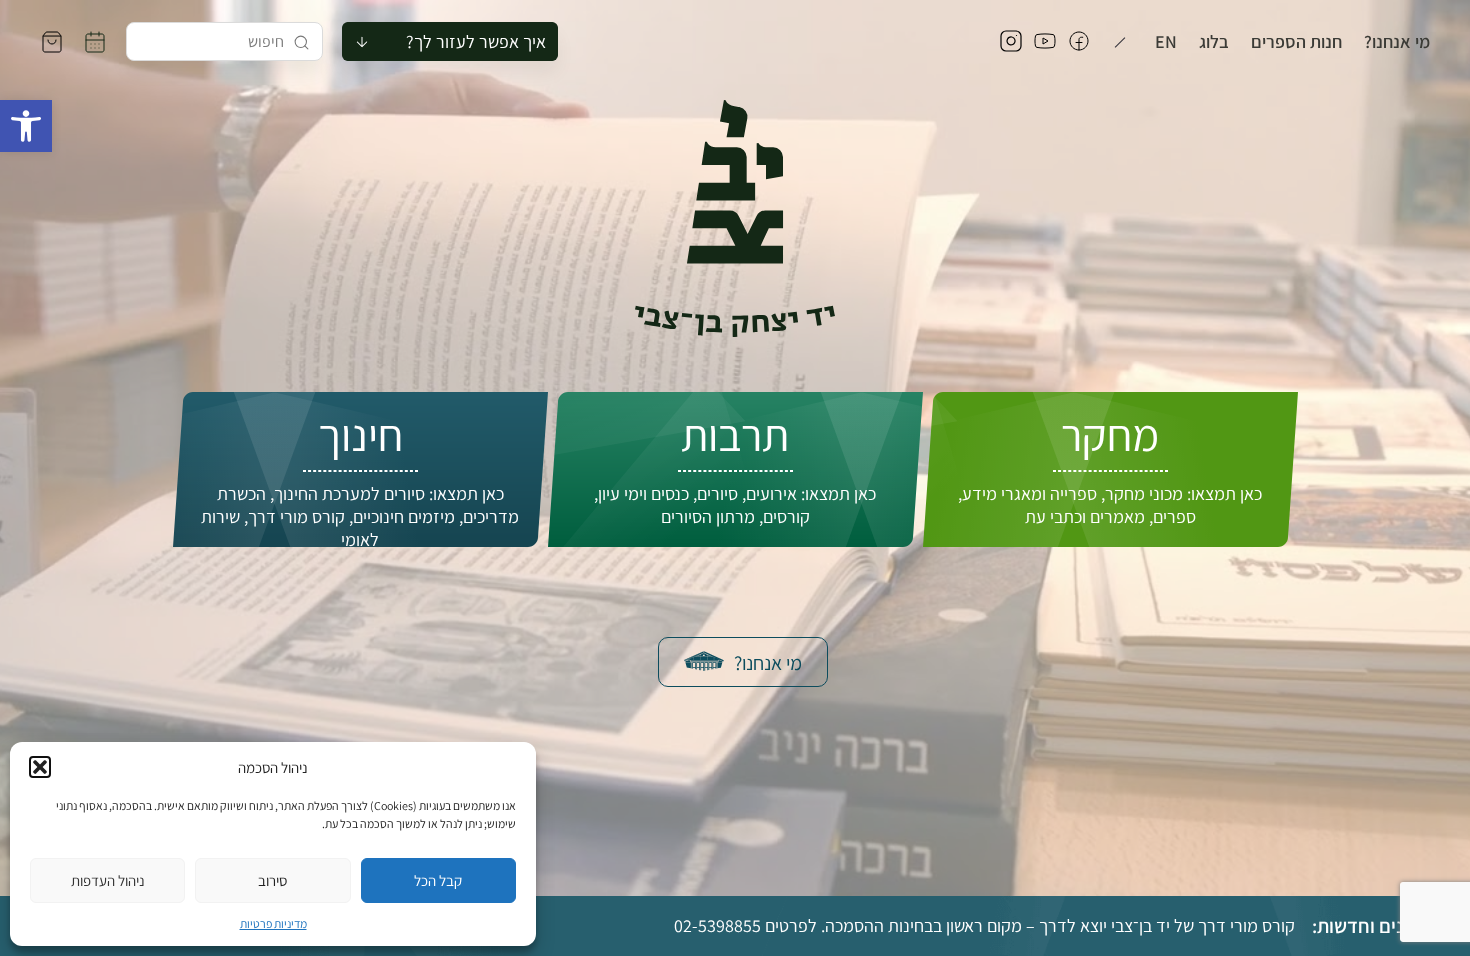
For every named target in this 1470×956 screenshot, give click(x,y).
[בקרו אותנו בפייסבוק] (1079, 42)
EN (1166, 42)
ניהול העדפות (108, 880)
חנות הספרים (1296, 42)
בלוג (1214, 42)
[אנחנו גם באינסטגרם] (1011, 42)
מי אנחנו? (1397, 42)
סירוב (272, 880)
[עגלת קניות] (52, 42)
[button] (26, 126)
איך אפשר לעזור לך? (476, 41)
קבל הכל (438, 880)
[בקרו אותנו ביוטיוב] (1045, 42)
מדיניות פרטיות (273, 923)
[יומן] (95, 42)
